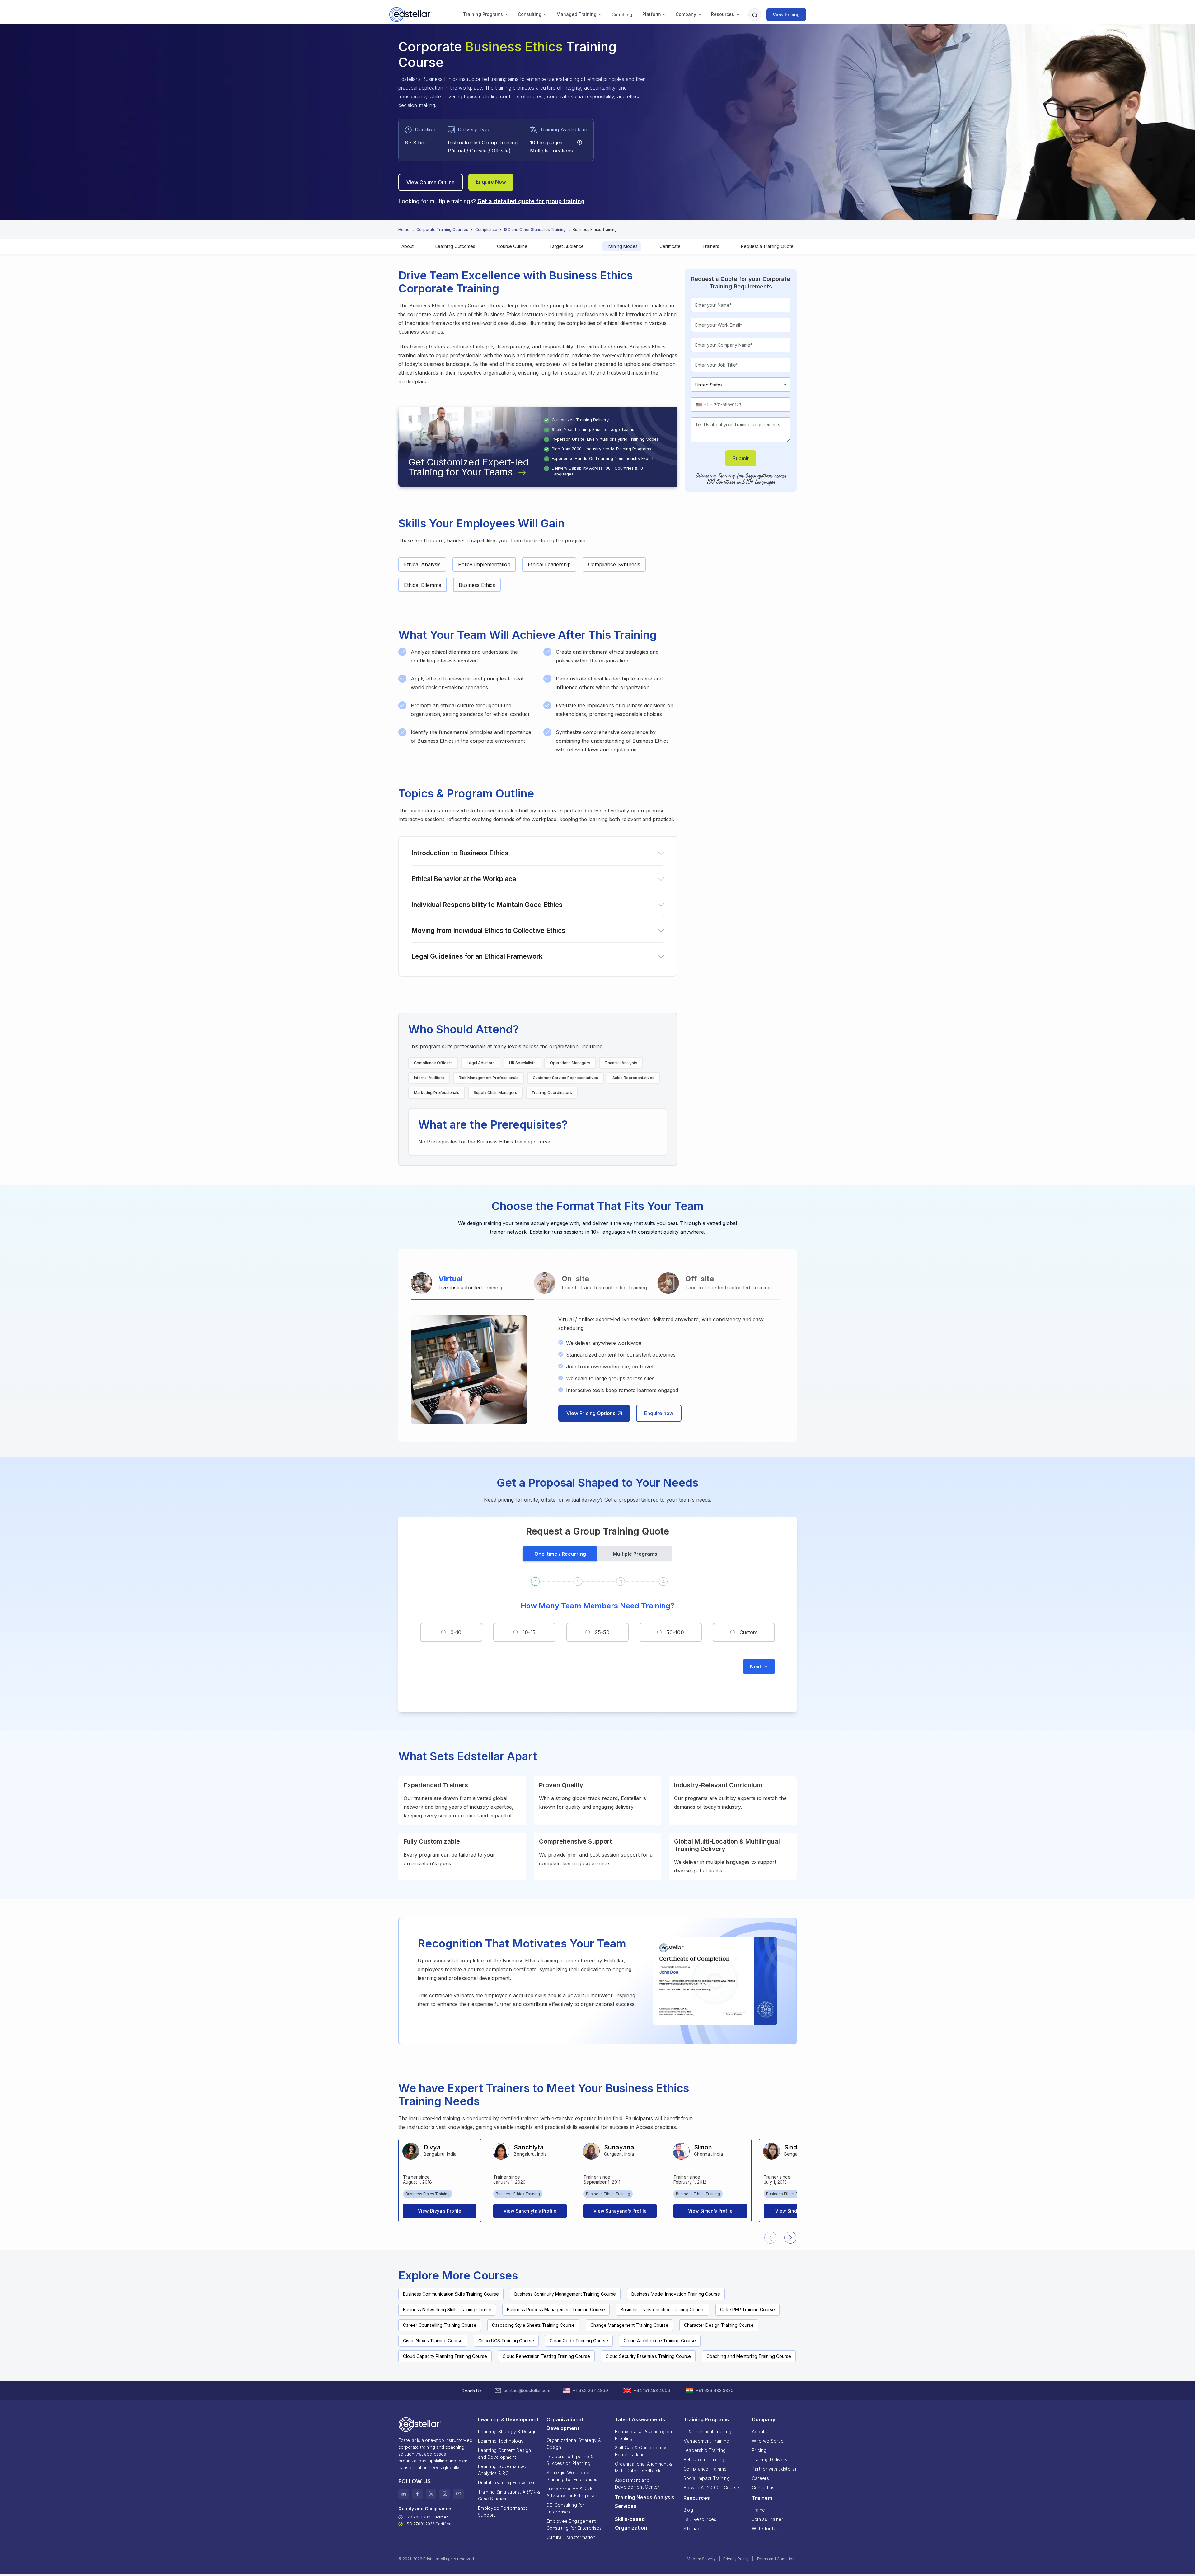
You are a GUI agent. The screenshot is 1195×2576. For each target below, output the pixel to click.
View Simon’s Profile (710, 2211)
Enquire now (659, 1413)
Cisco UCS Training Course (506, 2341)
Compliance (486, 229)
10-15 (529, 1632)
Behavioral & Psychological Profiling (644, 2435)
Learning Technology (501, 2441)
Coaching (622, 14)
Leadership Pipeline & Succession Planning (570, 2460)
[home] (411, 15)
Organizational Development (565, 2424)
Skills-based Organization (631, 2523)
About (408, 246)
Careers (760, 2478)
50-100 (675, 1632)
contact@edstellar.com (527, 2390)
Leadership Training (705, 2450)
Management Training (706, 2441)
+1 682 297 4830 (590, 2390)
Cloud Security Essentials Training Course (648, 2356)
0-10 (456, 1632)
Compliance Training (705, 2469)
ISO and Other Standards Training (535, 229)
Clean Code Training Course (579, 2341)
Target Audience (567, 246)
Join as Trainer (768, 2519)
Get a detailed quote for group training (531, 201)
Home (404, 229)
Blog (688, 2510)
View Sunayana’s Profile (620, 2211)
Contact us (763, 2487)
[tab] (472, 1284)
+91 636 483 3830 (715, 2390)
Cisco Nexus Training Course (433, 2341)
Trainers (711, 246)
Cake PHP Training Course (747, 2310)
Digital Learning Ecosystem (507, 2482)
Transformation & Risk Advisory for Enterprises (572, 2492)
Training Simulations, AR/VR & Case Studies (509, 2495)
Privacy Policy (736, 2559)
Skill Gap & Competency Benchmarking (641, 2451)
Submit (741, 458)
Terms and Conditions (776, 2559)
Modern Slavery (701, 2559)
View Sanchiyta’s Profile (530, 2211)
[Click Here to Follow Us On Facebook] (417, 2494)
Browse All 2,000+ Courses (712, 2487)
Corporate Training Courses (442, 229)
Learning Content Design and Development (504, 2454)
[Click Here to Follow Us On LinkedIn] (404, 2494)
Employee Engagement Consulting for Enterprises (574, 2525)
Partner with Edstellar (774, 2469)
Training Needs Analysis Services (645, 2502)
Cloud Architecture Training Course (660, 2341)
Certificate (670, 246)
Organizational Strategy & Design (574, 2444)
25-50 (602, 1632)
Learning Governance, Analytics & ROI (502, 2470)
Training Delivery (770, 2459)
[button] (483, 15)
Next (756, 1667)
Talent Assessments (640, 2419)
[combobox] (704, 404)
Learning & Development (508, 2419)
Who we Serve (768, 2441)
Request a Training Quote (767, 246)
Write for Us (765, 2529)
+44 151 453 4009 (652, 2390)
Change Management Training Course (629, 2325)
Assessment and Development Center (637, 2483)
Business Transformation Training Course (663, 2310)
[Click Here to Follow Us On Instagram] (445, 2494)
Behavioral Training (704, 2459)
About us (761, 2431)
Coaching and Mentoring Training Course (749, 2356)
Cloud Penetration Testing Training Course (546, 2356)
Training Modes (622, 246)
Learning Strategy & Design (507, 2431)
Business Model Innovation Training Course (676, 2294)
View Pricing (786, 14)
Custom (748, 1632)
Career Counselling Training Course (440, 2325)
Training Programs (483, 14)
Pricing (759, 2450)
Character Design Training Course (719, 2325)
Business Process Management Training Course (556, 2310)
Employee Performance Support (503, 2511)
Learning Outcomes (455, 246)
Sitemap (692, 2529)
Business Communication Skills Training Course (451, 2294)
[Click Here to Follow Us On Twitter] (431, 2494)
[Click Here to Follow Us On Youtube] (458, 2494)
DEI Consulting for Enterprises (565, 2508)
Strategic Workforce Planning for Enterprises (572, 2476)
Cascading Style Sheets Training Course (533, 2325)
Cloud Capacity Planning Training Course (445, 2356)
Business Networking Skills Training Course (447, 2310)
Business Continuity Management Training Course (565, 2294)
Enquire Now (491, 182)
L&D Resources (700, 2519)
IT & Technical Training (707, 2431)
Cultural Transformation (571, 2537)
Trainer (759, 2510)
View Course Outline (431, 182)
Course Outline (512, 246)
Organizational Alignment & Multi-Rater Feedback (643, 2467)
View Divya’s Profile (440, 2211)
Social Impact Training (707, 2478)
